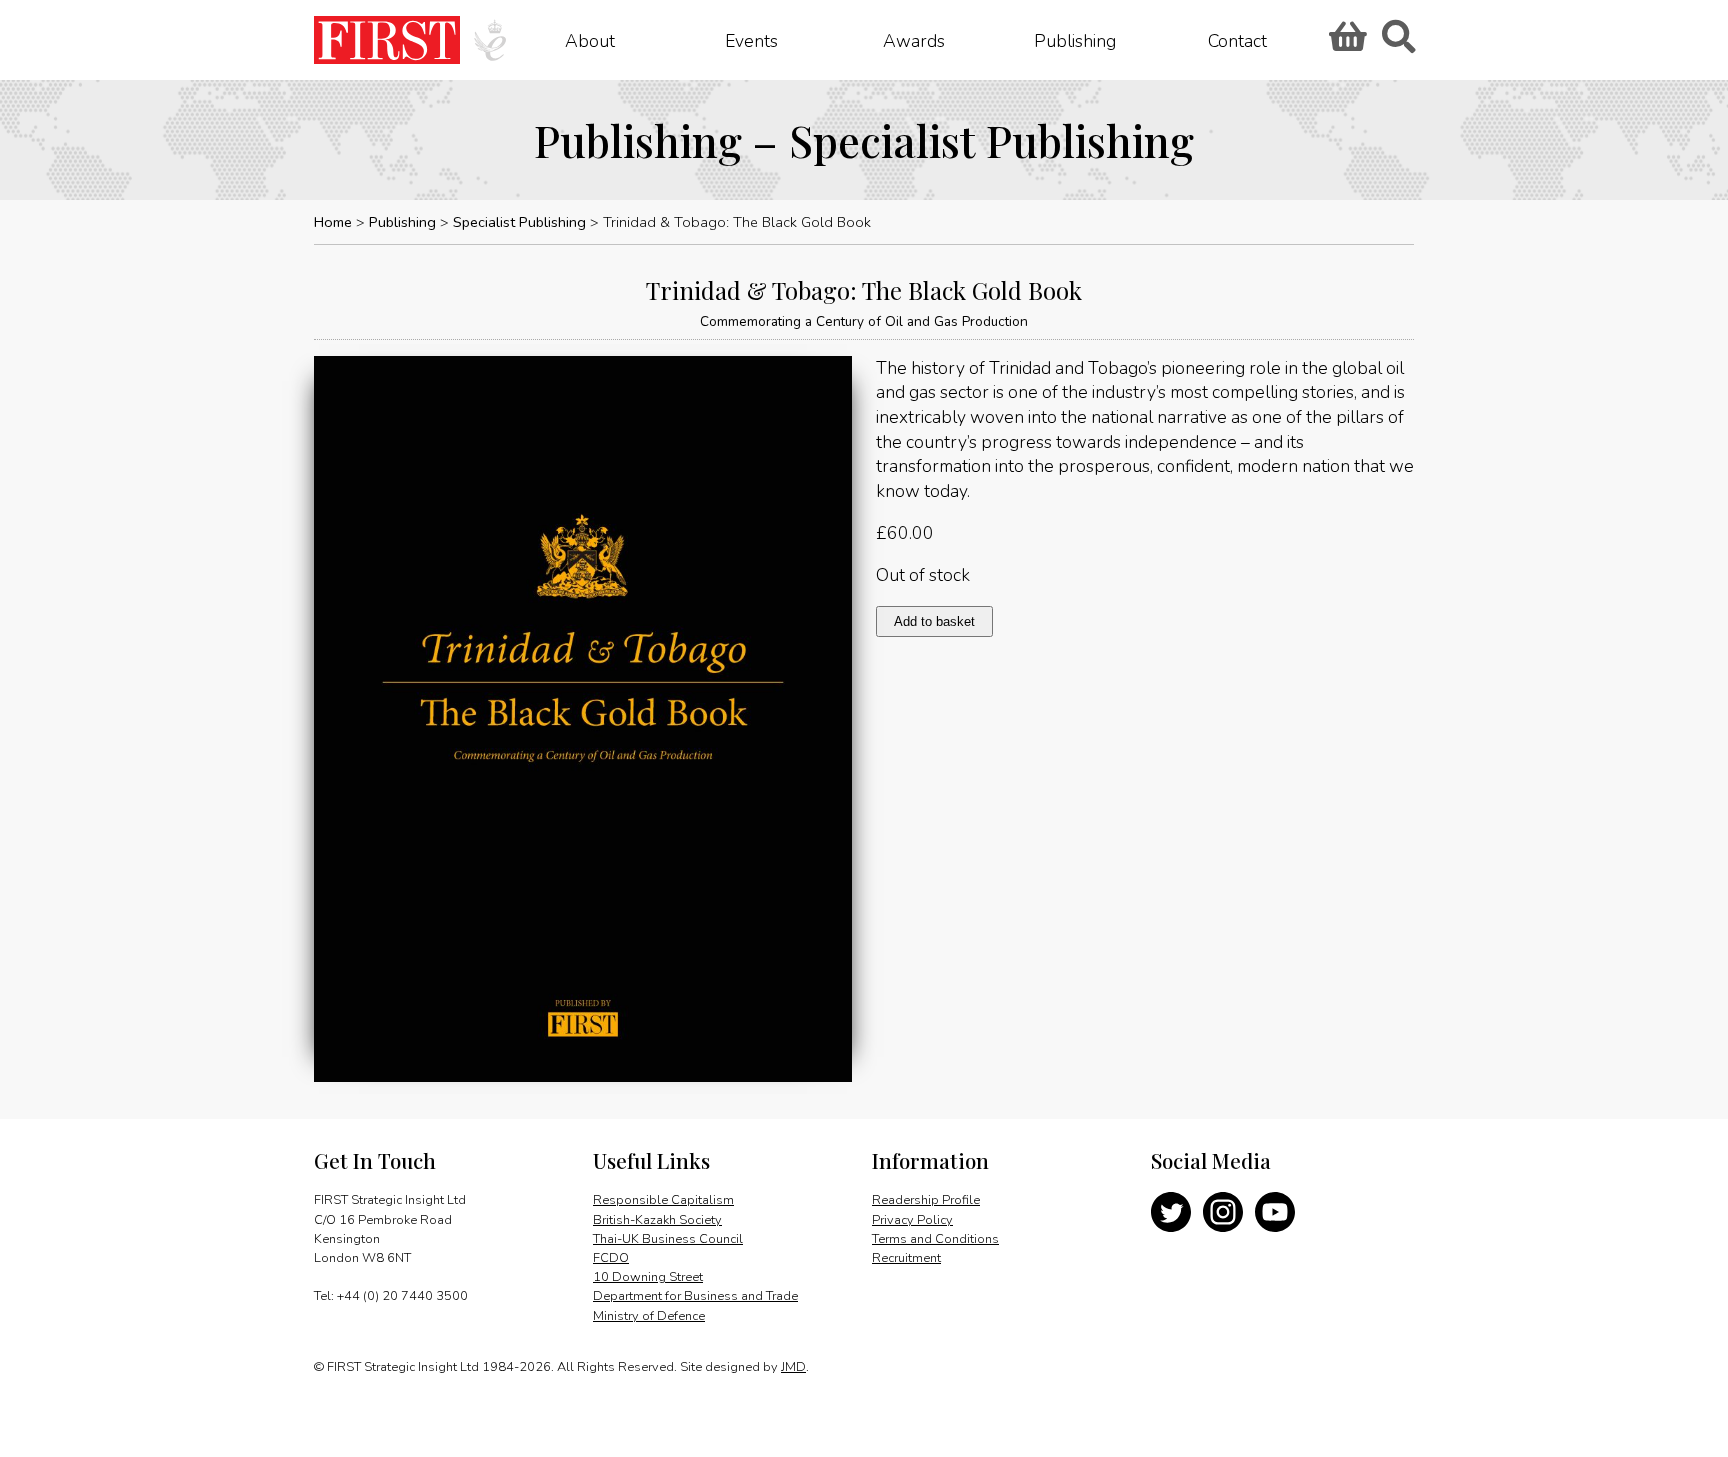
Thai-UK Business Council (668, 1239)
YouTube (1275, 1212)
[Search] (1398, 43)
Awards (914, 40)
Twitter (1171, 1212)
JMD (793, 1367)
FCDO (611, 1258)
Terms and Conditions (935, 1239)
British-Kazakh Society (657, 1220)
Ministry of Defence (649, 1316)
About (590, 40)
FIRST (387, 40)
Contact (1237, 40)
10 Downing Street (648, 1277)
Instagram (1223, 1212)
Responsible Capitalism (663, 1200)
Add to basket (934, 621)
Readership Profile (926, 1200)
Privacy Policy (912, 1220)
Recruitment (906, 1258)
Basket (1345, 43)
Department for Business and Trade (695, 1296)
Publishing (1075, 40)
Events (751, 40)
